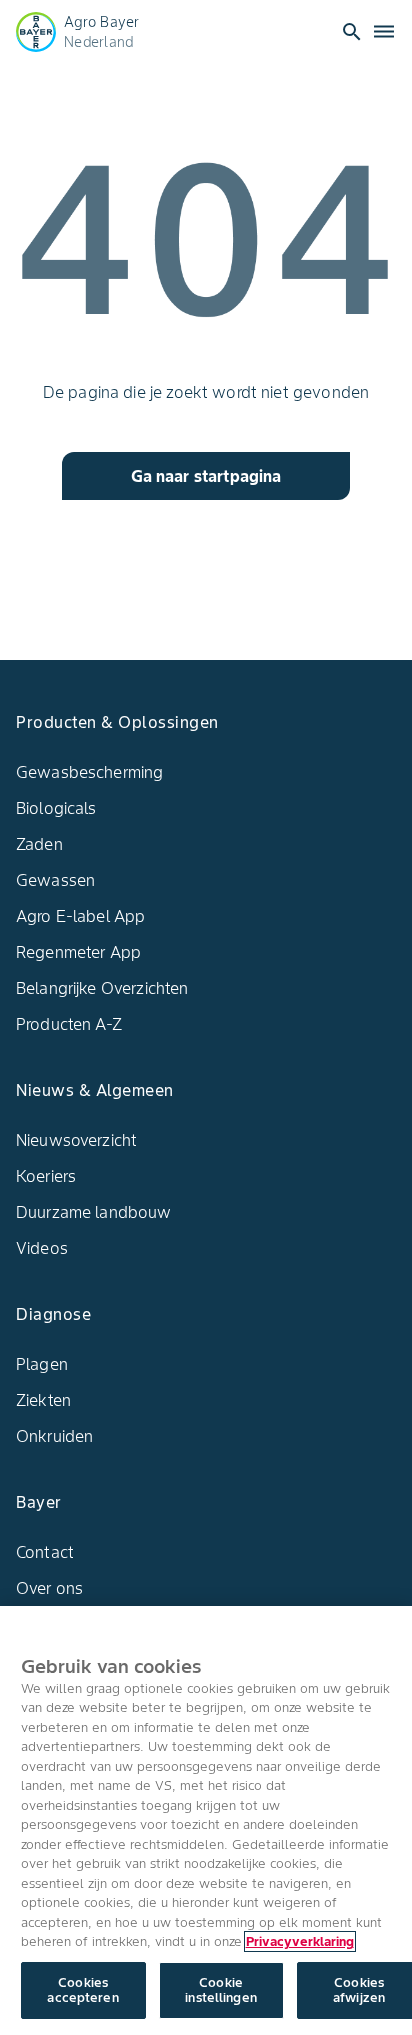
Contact (45, 1552)
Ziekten (43, 1400)
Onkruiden (54, 1436)
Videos (42, 1248)
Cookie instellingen (221, 1990)
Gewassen (55, 880)
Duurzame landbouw (94, 1212)
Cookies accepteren (82, 1990)
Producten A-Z (69, 1024)
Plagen (42, 1364)
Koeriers (46, 1176)
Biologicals (56, 808)
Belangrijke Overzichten (102, 988)
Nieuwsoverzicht (76, 1140)
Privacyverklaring (300, 1941)
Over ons (49, 1588)
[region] (206, 1820)
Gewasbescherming (89, 772)
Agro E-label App (80, 916)
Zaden (39, 844)
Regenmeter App (78, 952)
